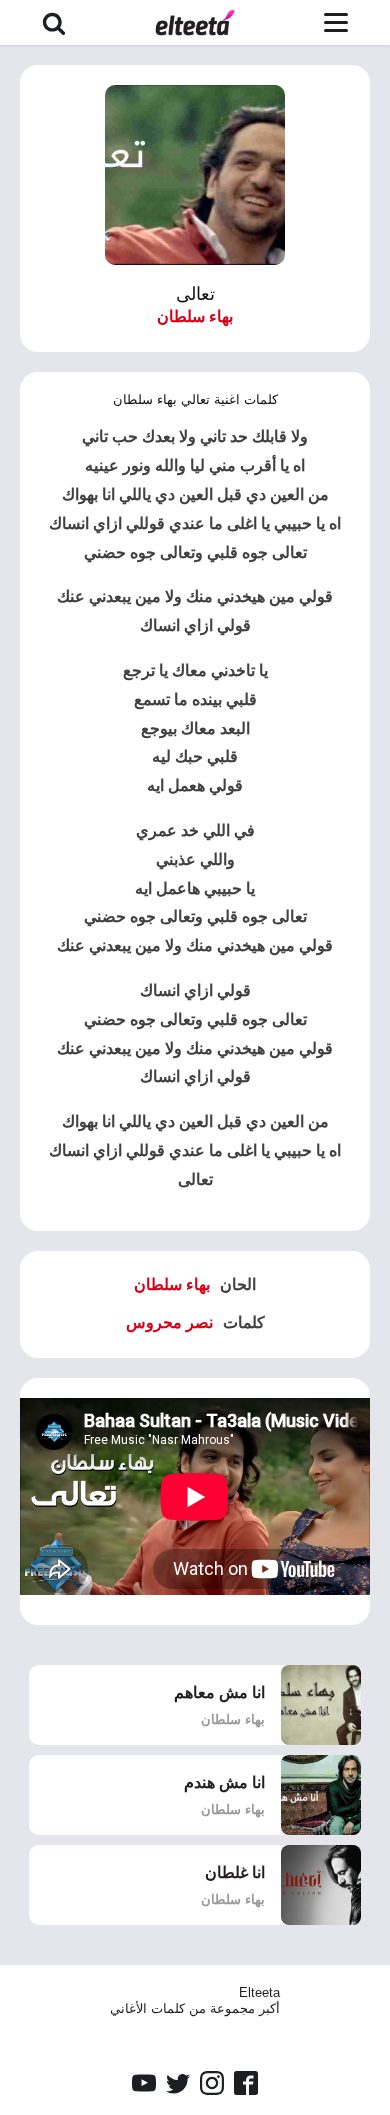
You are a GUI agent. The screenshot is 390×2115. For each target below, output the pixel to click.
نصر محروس (169, 1322)
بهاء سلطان (195, 316)
